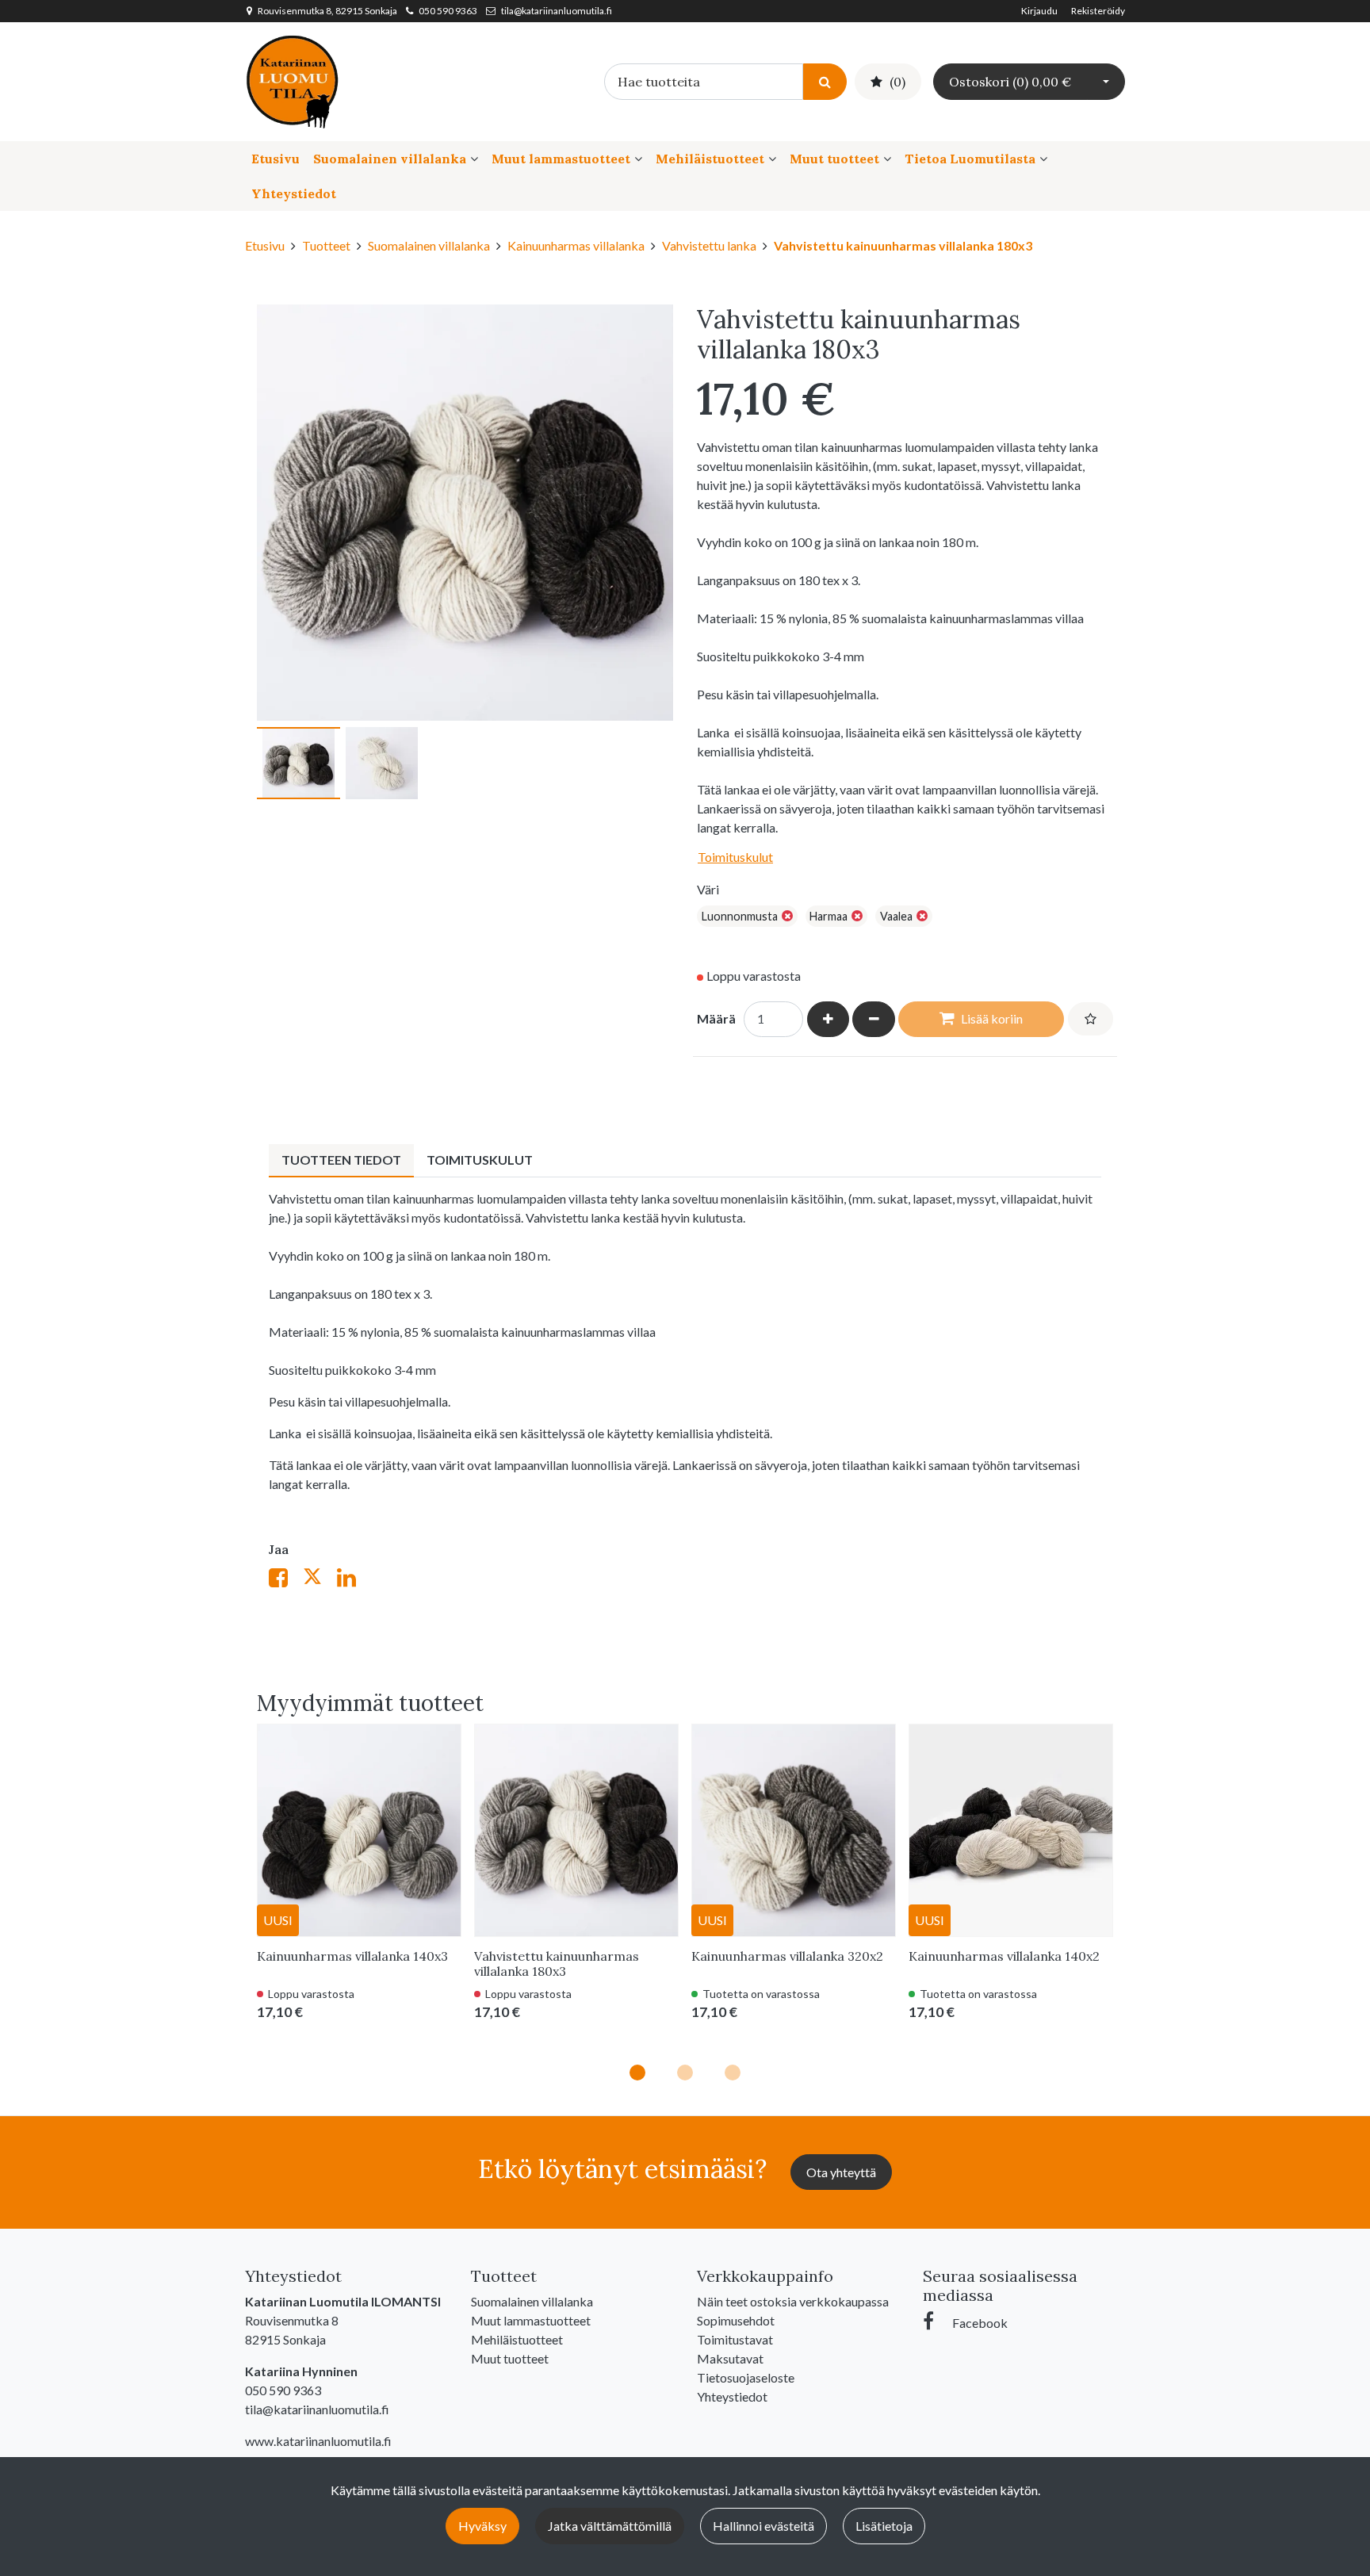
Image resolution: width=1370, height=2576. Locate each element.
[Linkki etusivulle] (293, 80)
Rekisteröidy (1098, 11)
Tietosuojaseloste (746, 2377)
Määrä (716, 1018)
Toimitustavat (735, 2339)
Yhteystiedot (294, 193)
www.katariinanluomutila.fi (318, 2441)
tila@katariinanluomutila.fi (557, 11)
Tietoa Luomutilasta (970, 159)
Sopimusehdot (736, 2320)
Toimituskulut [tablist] (480, 1160)
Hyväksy (482, 2526)
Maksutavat (730, 2358)
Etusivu (276, 159)
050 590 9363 (448, 11)
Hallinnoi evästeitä (763, 2526)
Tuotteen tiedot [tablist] (341, 1160)
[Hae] (825, 81)
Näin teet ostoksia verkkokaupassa (793, 2301)
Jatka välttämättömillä (610, 2526)
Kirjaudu (1040, 11)
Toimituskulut (735, 857)
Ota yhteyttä (841, 2172)
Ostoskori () (1010, 82)
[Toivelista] (1091, 1019)
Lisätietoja (884, 2526)
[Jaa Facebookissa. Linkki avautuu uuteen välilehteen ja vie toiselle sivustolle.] (286, 1581)
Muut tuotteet (834, 159)
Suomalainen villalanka (390, 159)
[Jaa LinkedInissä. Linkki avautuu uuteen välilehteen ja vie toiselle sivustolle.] (353, 1581)
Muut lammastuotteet (561, 159)
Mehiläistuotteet (710, 159)
